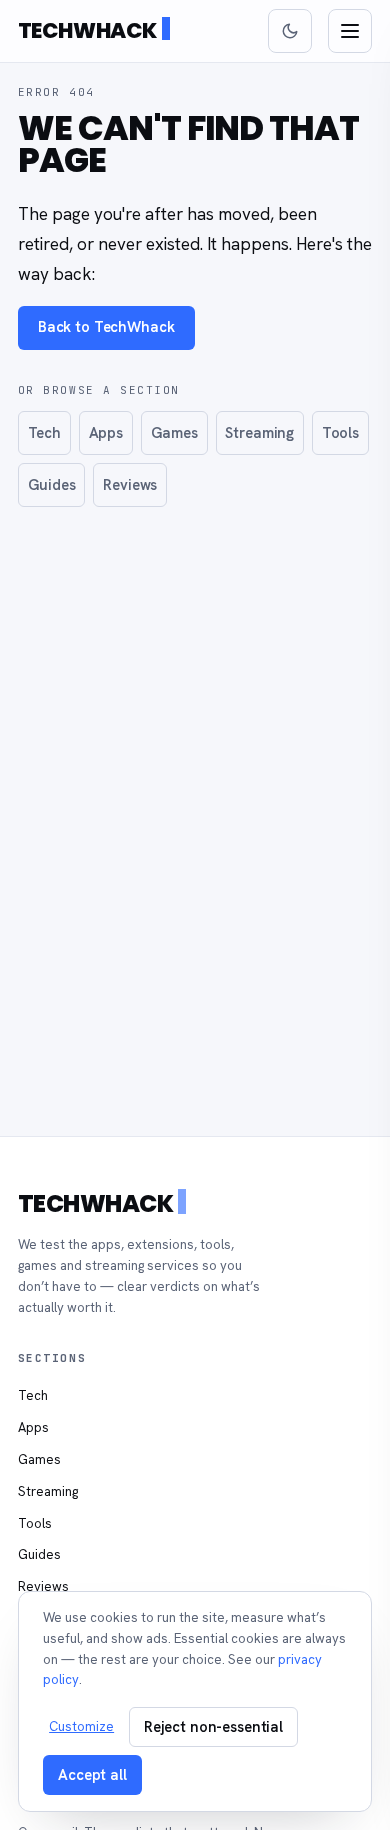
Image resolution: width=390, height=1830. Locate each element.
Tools (340, 432)
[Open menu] (350, 31)
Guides (52, 484)
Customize (81, 1726)
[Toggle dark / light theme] (290, 31)
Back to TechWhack (106, 326)
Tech (44, 432)
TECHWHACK (87, 30)
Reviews (130, 484)
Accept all (92, 1774)
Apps (106, 432)
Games (174, 432)
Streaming (259, 432)
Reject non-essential (213, 1726)
